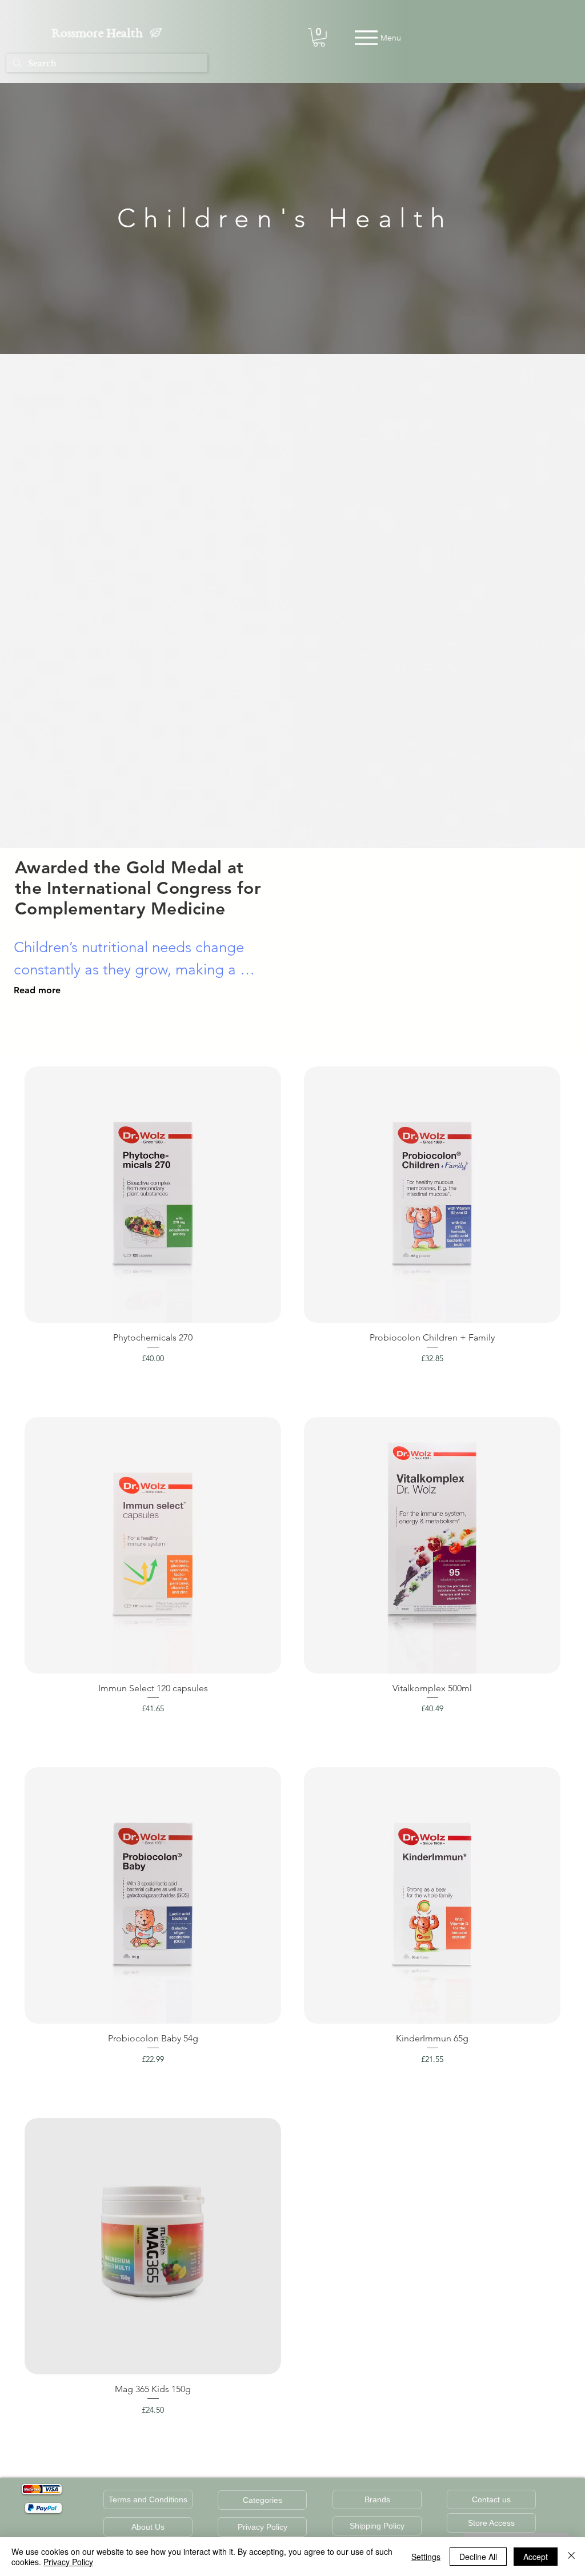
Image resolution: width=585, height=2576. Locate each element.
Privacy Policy (68, 2562)
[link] (319, 37)
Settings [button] (426, 2557)
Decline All (478, 2557)
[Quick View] (153, 1195)
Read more (37, 990)
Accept (536, 2557)
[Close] (571, 2557)
